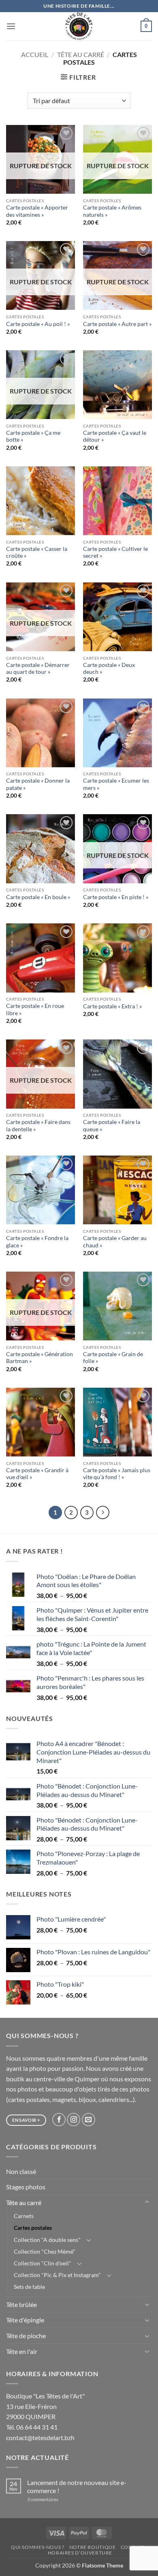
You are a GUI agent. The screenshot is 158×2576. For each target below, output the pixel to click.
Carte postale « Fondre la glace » (37, 1242)
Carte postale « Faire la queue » (112, 1126)
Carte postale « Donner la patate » (38, 784)
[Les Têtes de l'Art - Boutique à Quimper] (79, 26)
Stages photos (26, 2187)
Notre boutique (93, 2547)
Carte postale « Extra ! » (112, 1006)
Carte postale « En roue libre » (35, 1010)
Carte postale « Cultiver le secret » (115, 552)
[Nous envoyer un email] (89, 2120)
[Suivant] (103, 1513)
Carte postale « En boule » (38, 897)
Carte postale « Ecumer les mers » (116, 784)
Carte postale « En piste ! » (116, 897)
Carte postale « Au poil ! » (38, 324)
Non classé (21, 2171)
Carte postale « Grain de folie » (113, 1358)
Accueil (35, 54)
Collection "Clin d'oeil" (43, 2263)
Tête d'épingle (25, 2320)
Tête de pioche (26, 2336)
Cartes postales (33, 2228)
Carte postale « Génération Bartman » (39, 1358)
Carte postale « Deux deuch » (109, 669)
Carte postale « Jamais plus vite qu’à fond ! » (117, 1474)
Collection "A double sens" (47, 2240)
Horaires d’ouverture (80, 2553)
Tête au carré (81, 54)
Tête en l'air (22, 2351)
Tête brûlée (21, 2304)
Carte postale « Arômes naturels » (112, 211)
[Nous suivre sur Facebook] (59, 2120)
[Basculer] (147, 2202)
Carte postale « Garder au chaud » (115, 1242)
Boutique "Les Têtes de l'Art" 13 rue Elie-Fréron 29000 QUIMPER (45, 2406)
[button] (11, 26)
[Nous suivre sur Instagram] (74, 2120)
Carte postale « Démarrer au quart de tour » (38, 669)
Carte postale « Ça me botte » (33, 436)
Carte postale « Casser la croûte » (37, 552)
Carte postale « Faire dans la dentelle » (38, 1126)
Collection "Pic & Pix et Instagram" (57, 2275)
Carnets (24, 2216)
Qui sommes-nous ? (37, 2547)
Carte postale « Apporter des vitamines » (37, 211)
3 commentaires (53, 2499)
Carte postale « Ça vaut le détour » (115, 436)
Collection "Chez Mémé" (45, 2251)
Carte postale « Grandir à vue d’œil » (37, 1474)
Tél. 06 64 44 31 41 (32, 2427)
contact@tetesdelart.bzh (40, 2437)
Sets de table (29, 2287)
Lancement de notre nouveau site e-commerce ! (77, 2486)
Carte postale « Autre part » (117, 324)
